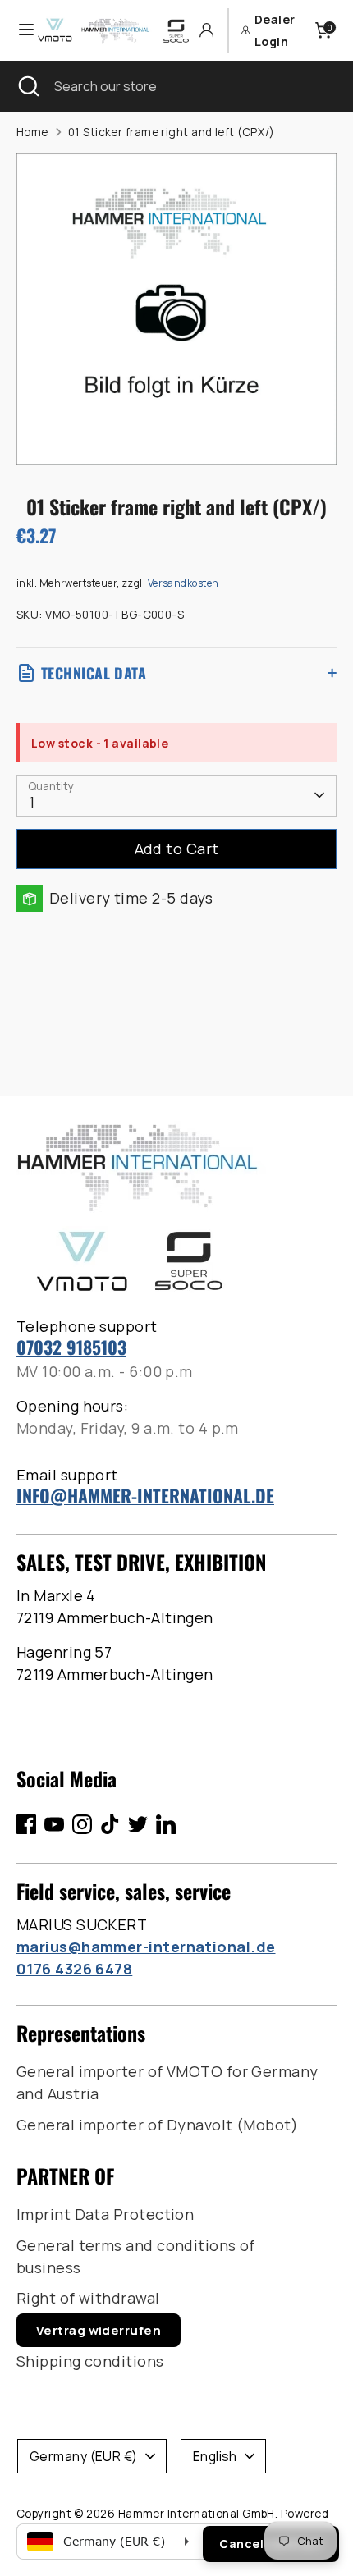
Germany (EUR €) (84, 2456)
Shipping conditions (90, 2361)
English (215, 2456)
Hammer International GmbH (197, 2514)
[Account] (206, 30)
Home (32, 132)
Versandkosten (183, 583)
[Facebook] (26, 1824)
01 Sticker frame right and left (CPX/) (172, 132)
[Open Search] (27, 86)
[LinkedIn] (166, 1824)
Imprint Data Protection (105, 2214)
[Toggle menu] (19, 30)
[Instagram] (82, 1824)
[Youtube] (54, 1824)
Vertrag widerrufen (99, 2330)
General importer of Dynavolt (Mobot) (157, 2125)
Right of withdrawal (88, 2298)
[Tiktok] (110, 1824)
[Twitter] (138, 1824)
